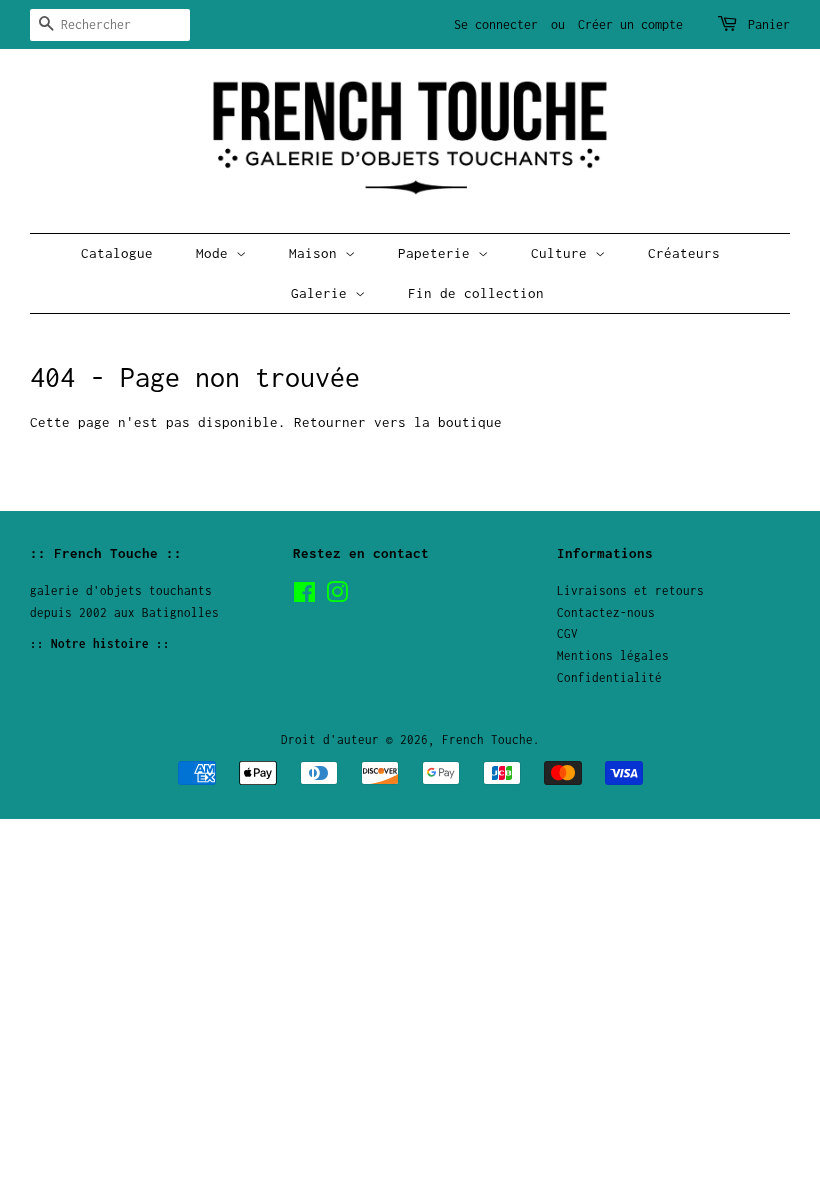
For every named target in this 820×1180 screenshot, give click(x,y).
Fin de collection (476, 293)
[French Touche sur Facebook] (304, 596)
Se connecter (496, 24)
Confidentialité (609, 677)
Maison (317, 253)
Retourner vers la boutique (398, 422)
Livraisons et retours (630, 590)
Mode (216, 253)
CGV (567, 633)
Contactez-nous (606, 612)
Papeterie (438, 253)
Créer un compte (630, 24)
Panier (769, 24)
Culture (563, 253)
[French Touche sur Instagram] (337, 596)
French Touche (487, 739)
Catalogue (117, 253)
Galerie (323, 293)
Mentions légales (613, 655)
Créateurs (684, 253)
